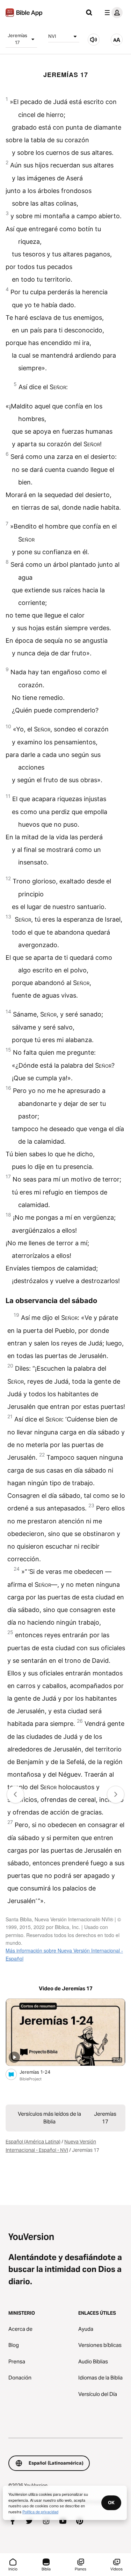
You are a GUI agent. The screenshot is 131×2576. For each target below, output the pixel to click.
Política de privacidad (40, 2512)
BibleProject (31, 2079)
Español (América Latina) (33, 2142)
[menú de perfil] (112, 13)
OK (111, 2502)
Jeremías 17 (17, 39)
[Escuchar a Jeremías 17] (94, 40)
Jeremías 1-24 (41, 2072)
